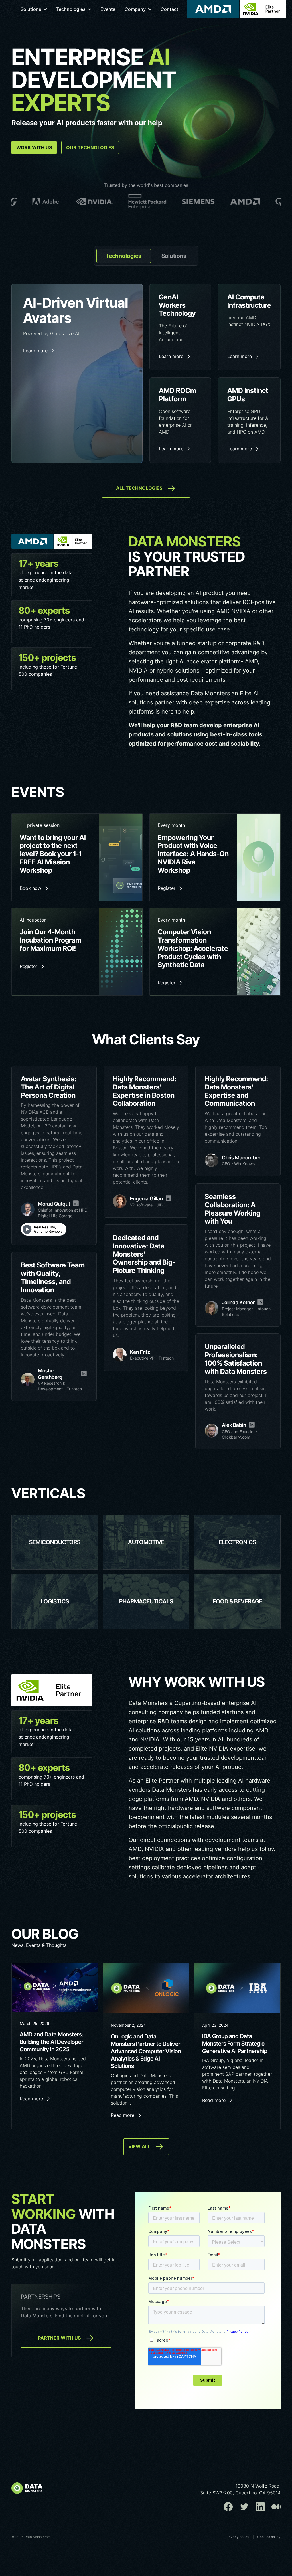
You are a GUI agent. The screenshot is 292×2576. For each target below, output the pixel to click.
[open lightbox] (44, 1229)
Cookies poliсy (269, 2537)
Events (108, 9)
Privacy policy (238, 2537)
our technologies (90, 147)
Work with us (34, 147)
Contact (169, 9)
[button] (34, 9)
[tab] (124, 256)
